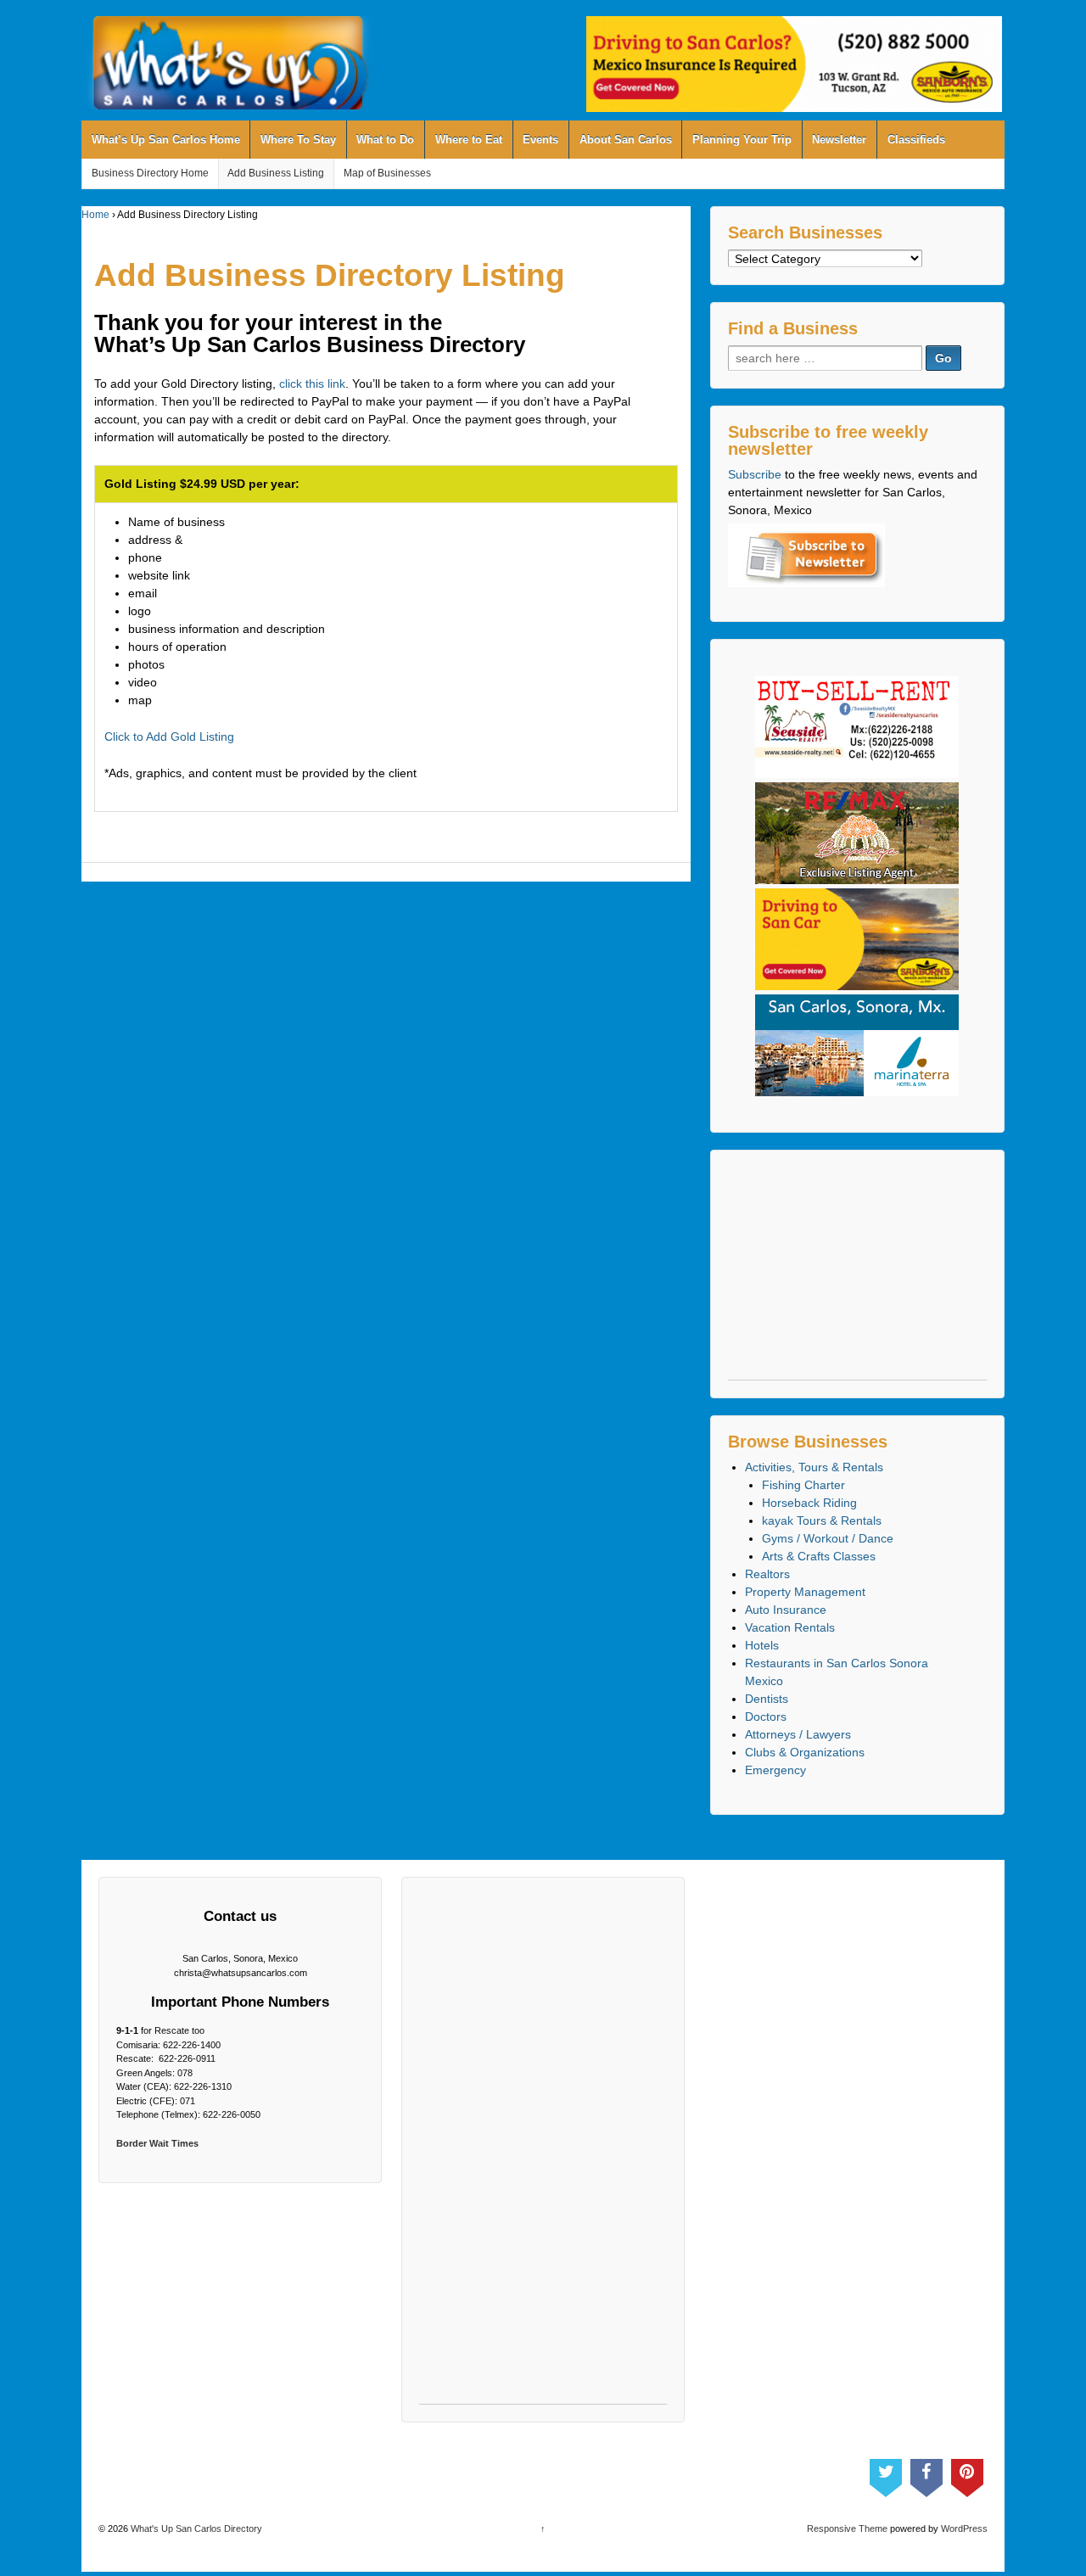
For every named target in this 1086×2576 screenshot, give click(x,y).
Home (95, 215)
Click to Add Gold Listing (169, 736)
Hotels (762, 1645)
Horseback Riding (809, 1503)
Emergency (775, 1770)
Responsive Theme (847, 2528)
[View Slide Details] (794, 64)
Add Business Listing (276, 173)
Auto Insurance (786, 1610)
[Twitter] (886, 2474)
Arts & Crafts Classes (819, 1556)
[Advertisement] (857, 1274)
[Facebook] (926, 2474)
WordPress (964, 2528)
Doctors (766, 1716)
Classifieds (916, 140)
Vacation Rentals (790, 1627)
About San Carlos (626, 140)
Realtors (767, 1574)
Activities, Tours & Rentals (814, 1467)
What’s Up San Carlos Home (166, 140)
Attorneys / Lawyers (798, 1734)
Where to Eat (469, 140)
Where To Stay (298, 140)
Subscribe (755, 474)
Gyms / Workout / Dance (828, 1538)
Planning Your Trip (742, 140)
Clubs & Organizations (805, 1752)
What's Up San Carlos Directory (195, 2528)
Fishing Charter (803, 1485)
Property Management (805, 1592)
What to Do (385, 140)
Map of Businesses (387, 173)
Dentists (767, 1699)
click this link (312, 384)
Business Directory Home (150, 173)
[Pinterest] (967, 2474)
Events (540, 140)
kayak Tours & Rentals (822, 1520)
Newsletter (839, 140)
